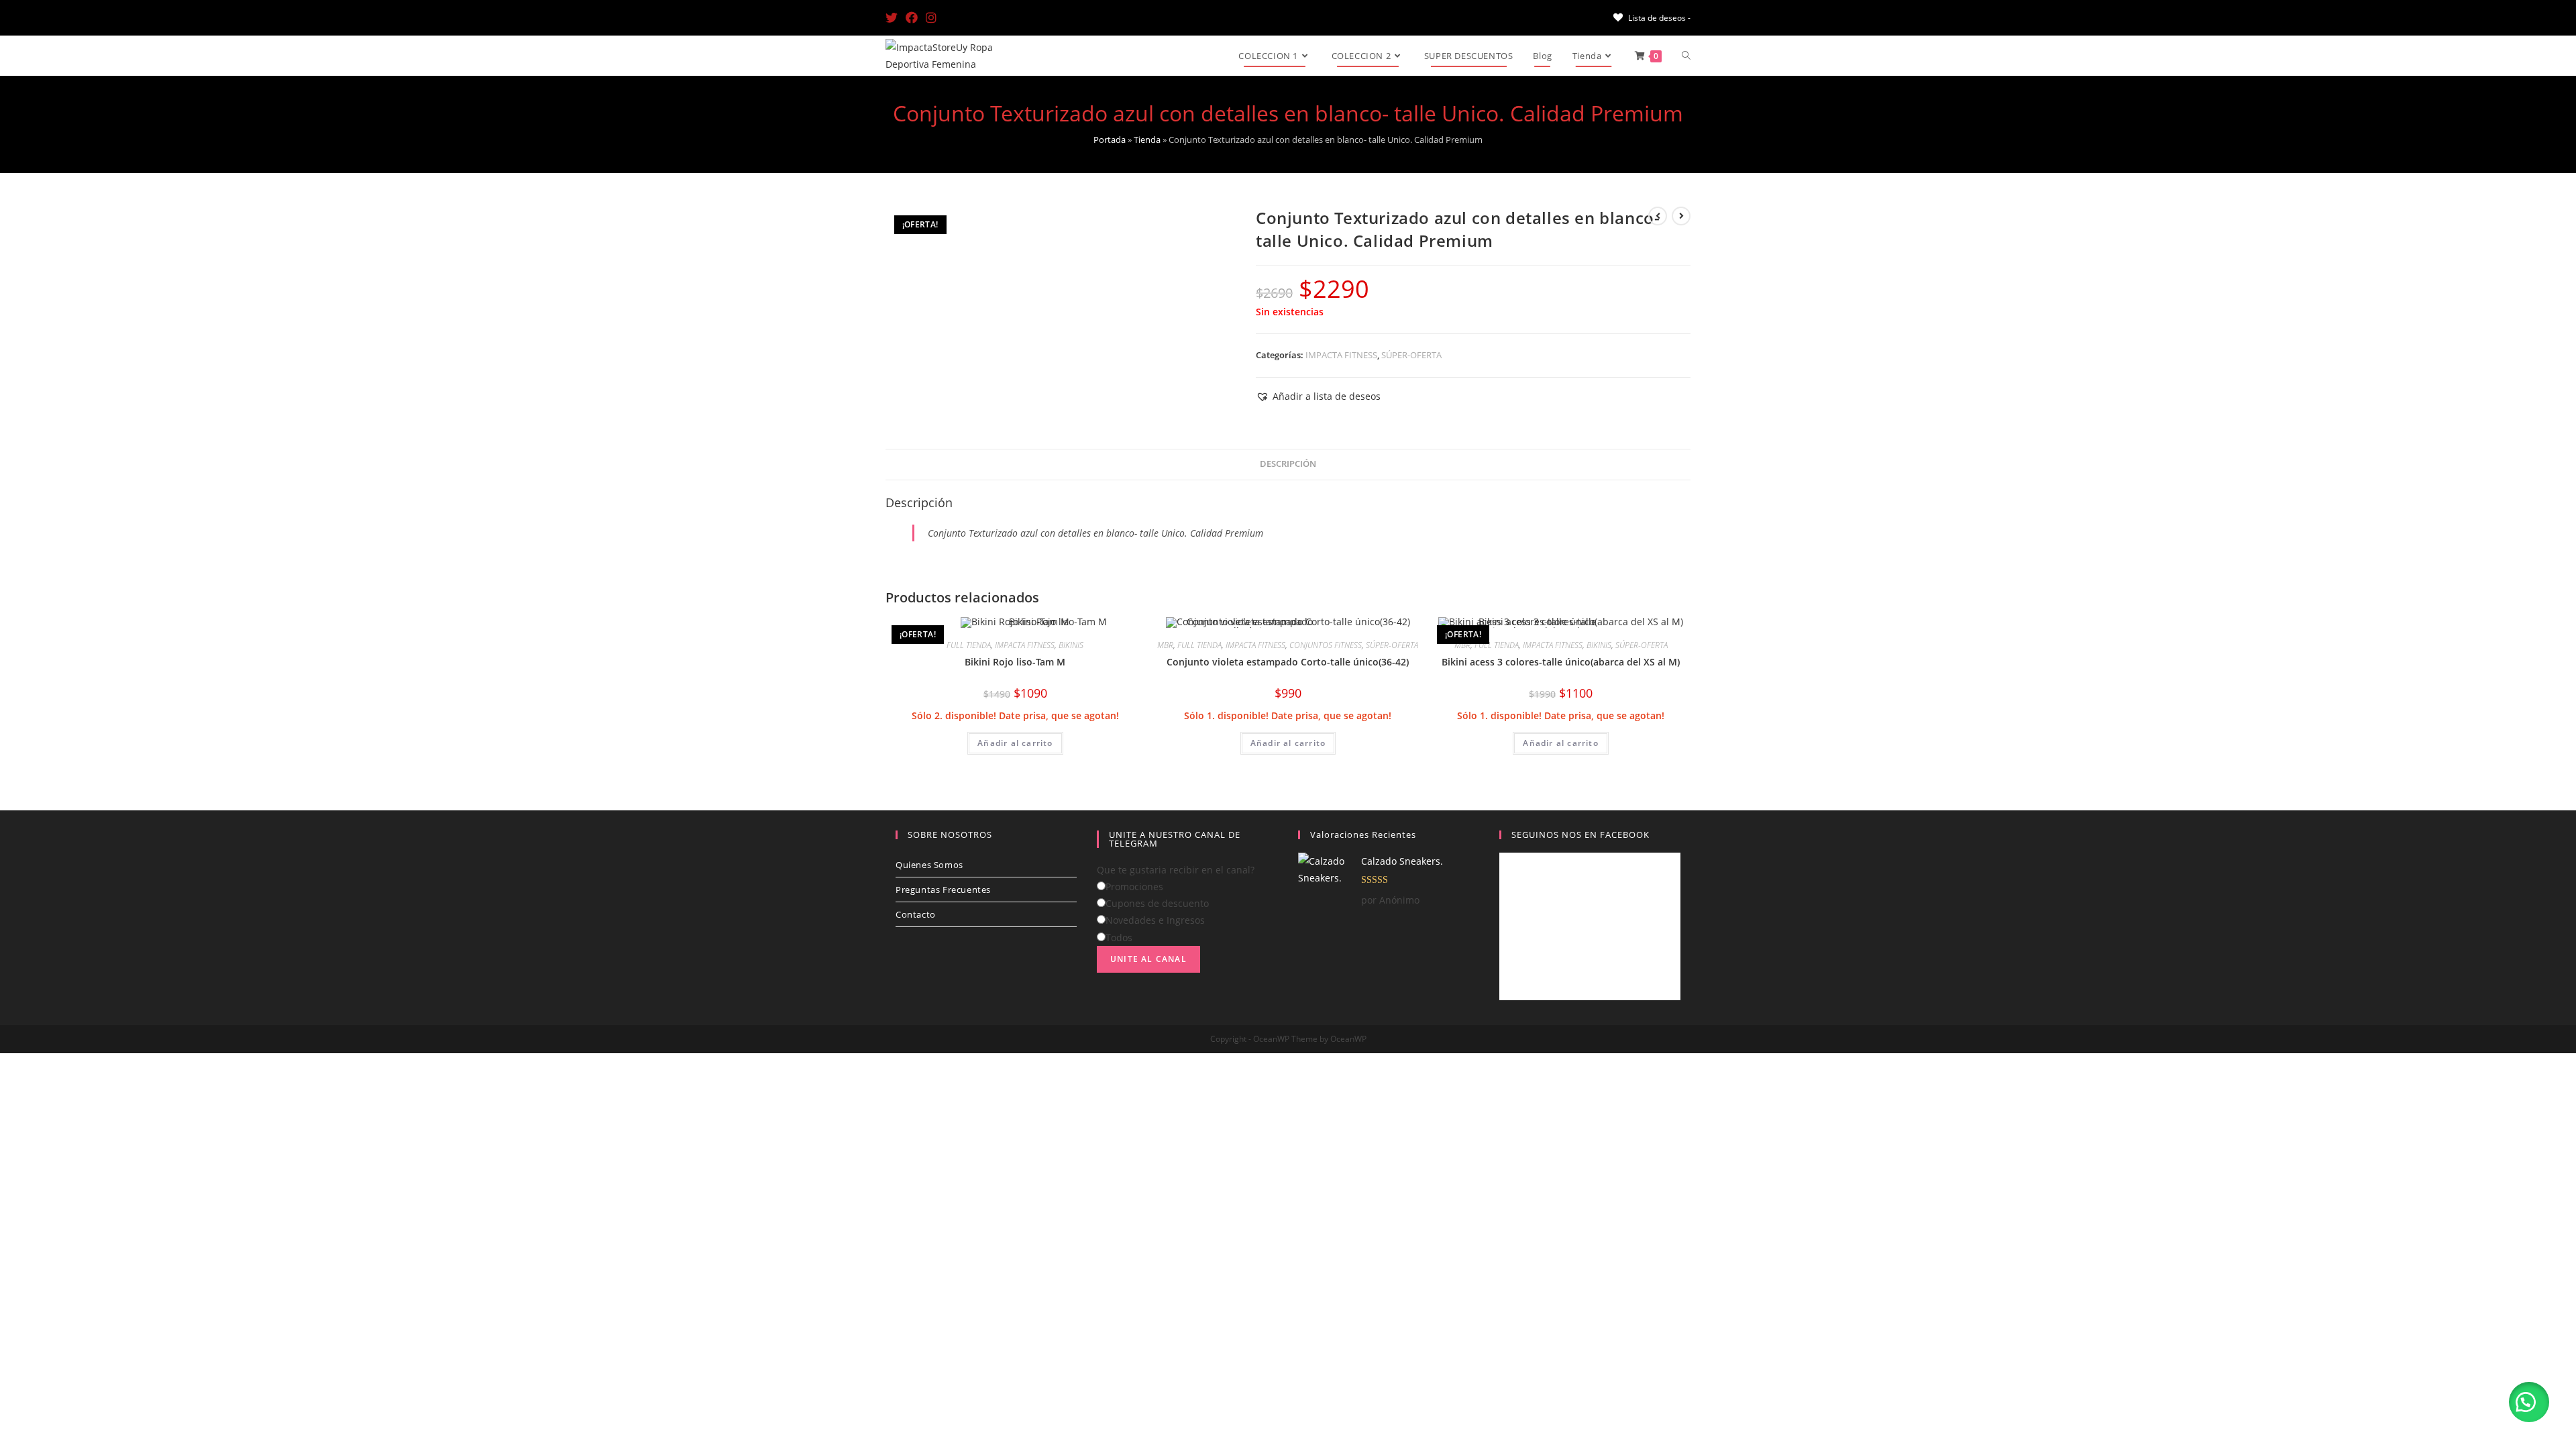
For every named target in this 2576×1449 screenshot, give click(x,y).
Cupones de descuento (1157, 903)
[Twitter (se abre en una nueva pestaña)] (894, 17)
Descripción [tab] (1288, 464)
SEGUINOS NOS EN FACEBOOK (1580, 835)
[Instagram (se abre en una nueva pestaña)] (931, 17)
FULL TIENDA (969, 645)
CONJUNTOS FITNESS (1326, 645)
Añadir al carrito (1015, 743)
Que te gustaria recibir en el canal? (1176, 870)
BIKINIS (1071, 645)
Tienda (1147, 140)
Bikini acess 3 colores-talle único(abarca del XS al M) (1561, 662)
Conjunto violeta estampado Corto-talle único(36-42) (1288, 662)
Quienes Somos (929, 865)
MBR (1165, 645)
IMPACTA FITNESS (1341, 355)
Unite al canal (1148, 959)
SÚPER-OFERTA (1411, 355)
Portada (1110, 140)
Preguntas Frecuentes (943, 890)
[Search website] (1686, 56)
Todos (1119, 937)
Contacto (916, 914)
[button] (1318, 396)
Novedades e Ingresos (1155, 920)
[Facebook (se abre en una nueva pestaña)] (912, 17)
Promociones (1134, 887)
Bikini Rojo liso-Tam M (1015, 662)
